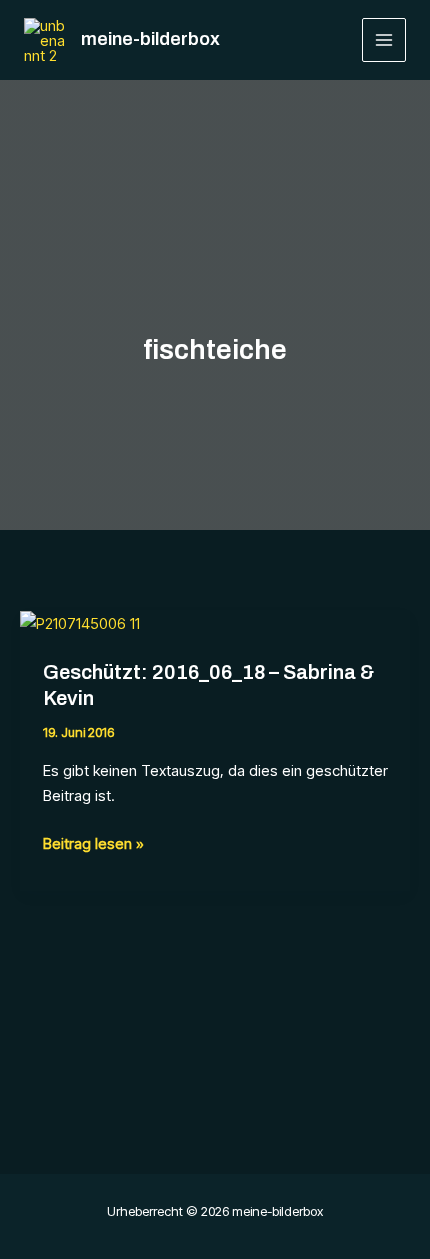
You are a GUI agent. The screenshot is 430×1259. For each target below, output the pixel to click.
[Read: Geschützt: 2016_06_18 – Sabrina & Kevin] (80, 622)
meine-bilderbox (150, 39)
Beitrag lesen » (93, 845)
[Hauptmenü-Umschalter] (384, 40)
